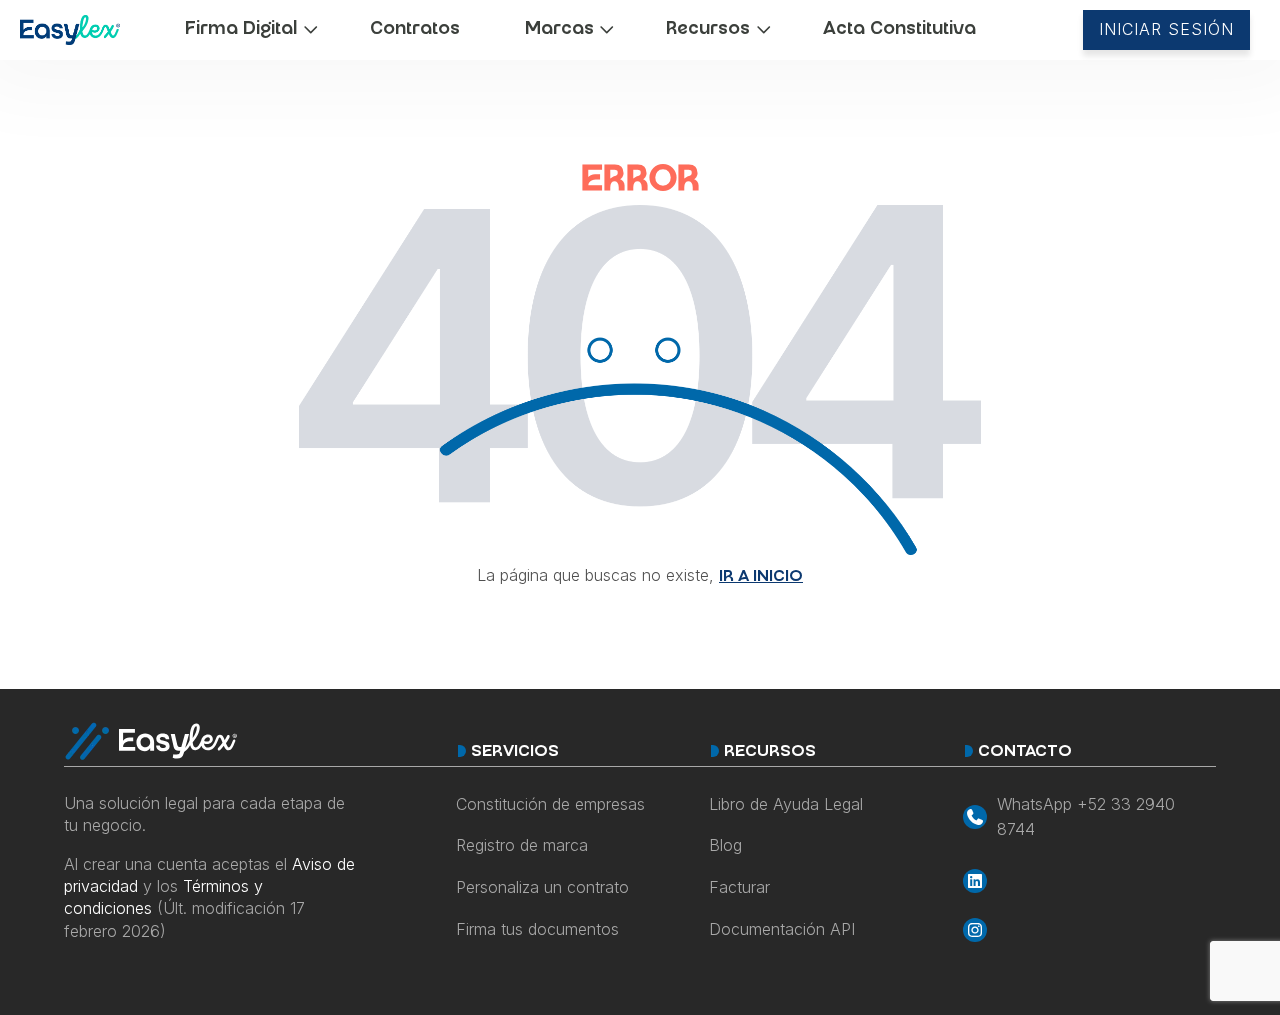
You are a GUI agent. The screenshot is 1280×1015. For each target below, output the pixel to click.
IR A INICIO (761, 577)
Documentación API (782, 929)
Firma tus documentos (537, 929)
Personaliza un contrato (542, 887)
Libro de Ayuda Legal (786, 804)
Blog (725, 845)
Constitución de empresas (550, 804)
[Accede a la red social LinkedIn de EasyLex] (1089, 881)
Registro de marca (522, 845)
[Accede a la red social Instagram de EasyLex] (1089, 930)
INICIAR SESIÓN (1166, 29)
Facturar (739, 887)
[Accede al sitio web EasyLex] (70, 34)
